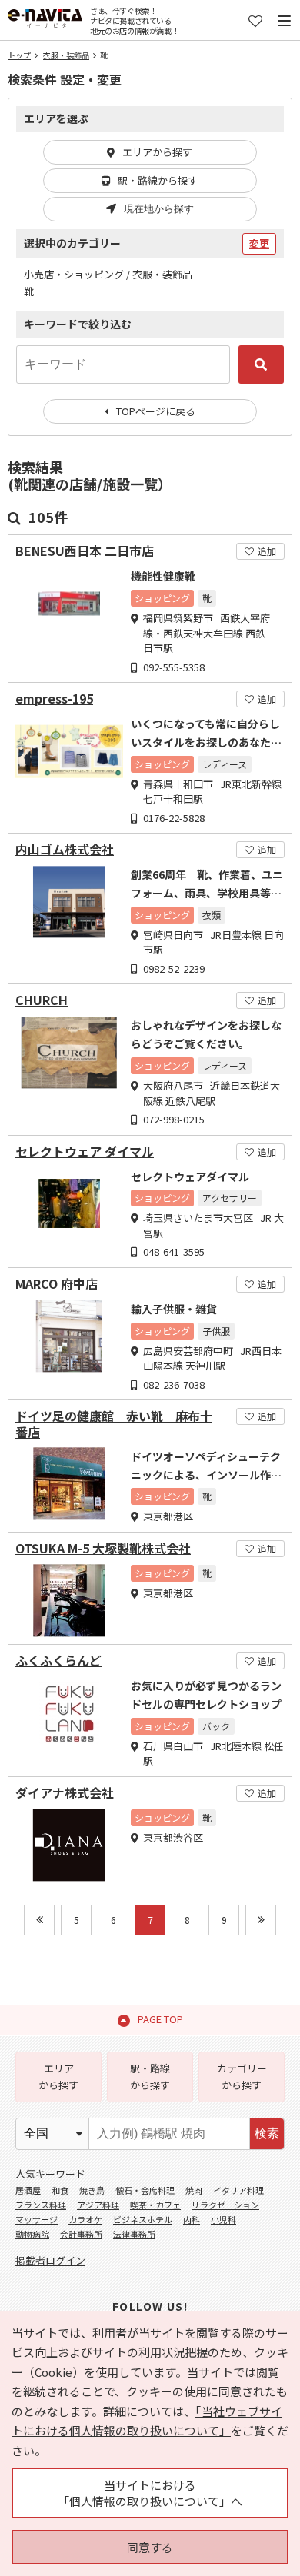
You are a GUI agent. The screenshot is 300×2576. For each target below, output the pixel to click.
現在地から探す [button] (159, 209)
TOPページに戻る (156, 411)
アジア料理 (98, 2205)
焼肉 (194, 2190)
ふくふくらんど (58, 1661)
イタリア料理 (238, 2190)
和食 (60, 2190)
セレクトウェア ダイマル (85, 1152)
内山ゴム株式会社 (65, 849)
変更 (259, 243)
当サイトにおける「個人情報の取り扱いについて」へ (150, 2493)
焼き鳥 (92, 2190)
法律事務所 (134, 2234)
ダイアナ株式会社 (65, 1793)
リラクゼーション (225, 2205)
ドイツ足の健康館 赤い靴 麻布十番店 (114, 1424)
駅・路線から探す (158, 180)
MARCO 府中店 (57, 1284)
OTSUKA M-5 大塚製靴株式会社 (103, 1548)
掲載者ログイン (50, 2260)
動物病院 (32, 2234)
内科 (192, 2219)
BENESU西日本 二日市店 (85, 551)
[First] (39, 1920)
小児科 (223, 2219)
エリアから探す (157, 152)
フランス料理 (41, 2205)
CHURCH (42, 1000)
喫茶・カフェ (155, 2205)
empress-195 (54, 699)
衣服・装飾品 (66, 55)
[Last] (261, 1920)
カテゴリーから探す (242, 2077)
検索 (267, 2133)
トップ (19, 55)
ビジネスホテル (143, 2219)
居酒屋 (28, 2190)
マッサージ (37, 2219)
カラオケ (85, 2219)
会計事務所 (81, 2234)
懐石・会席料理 (145, 2190)
